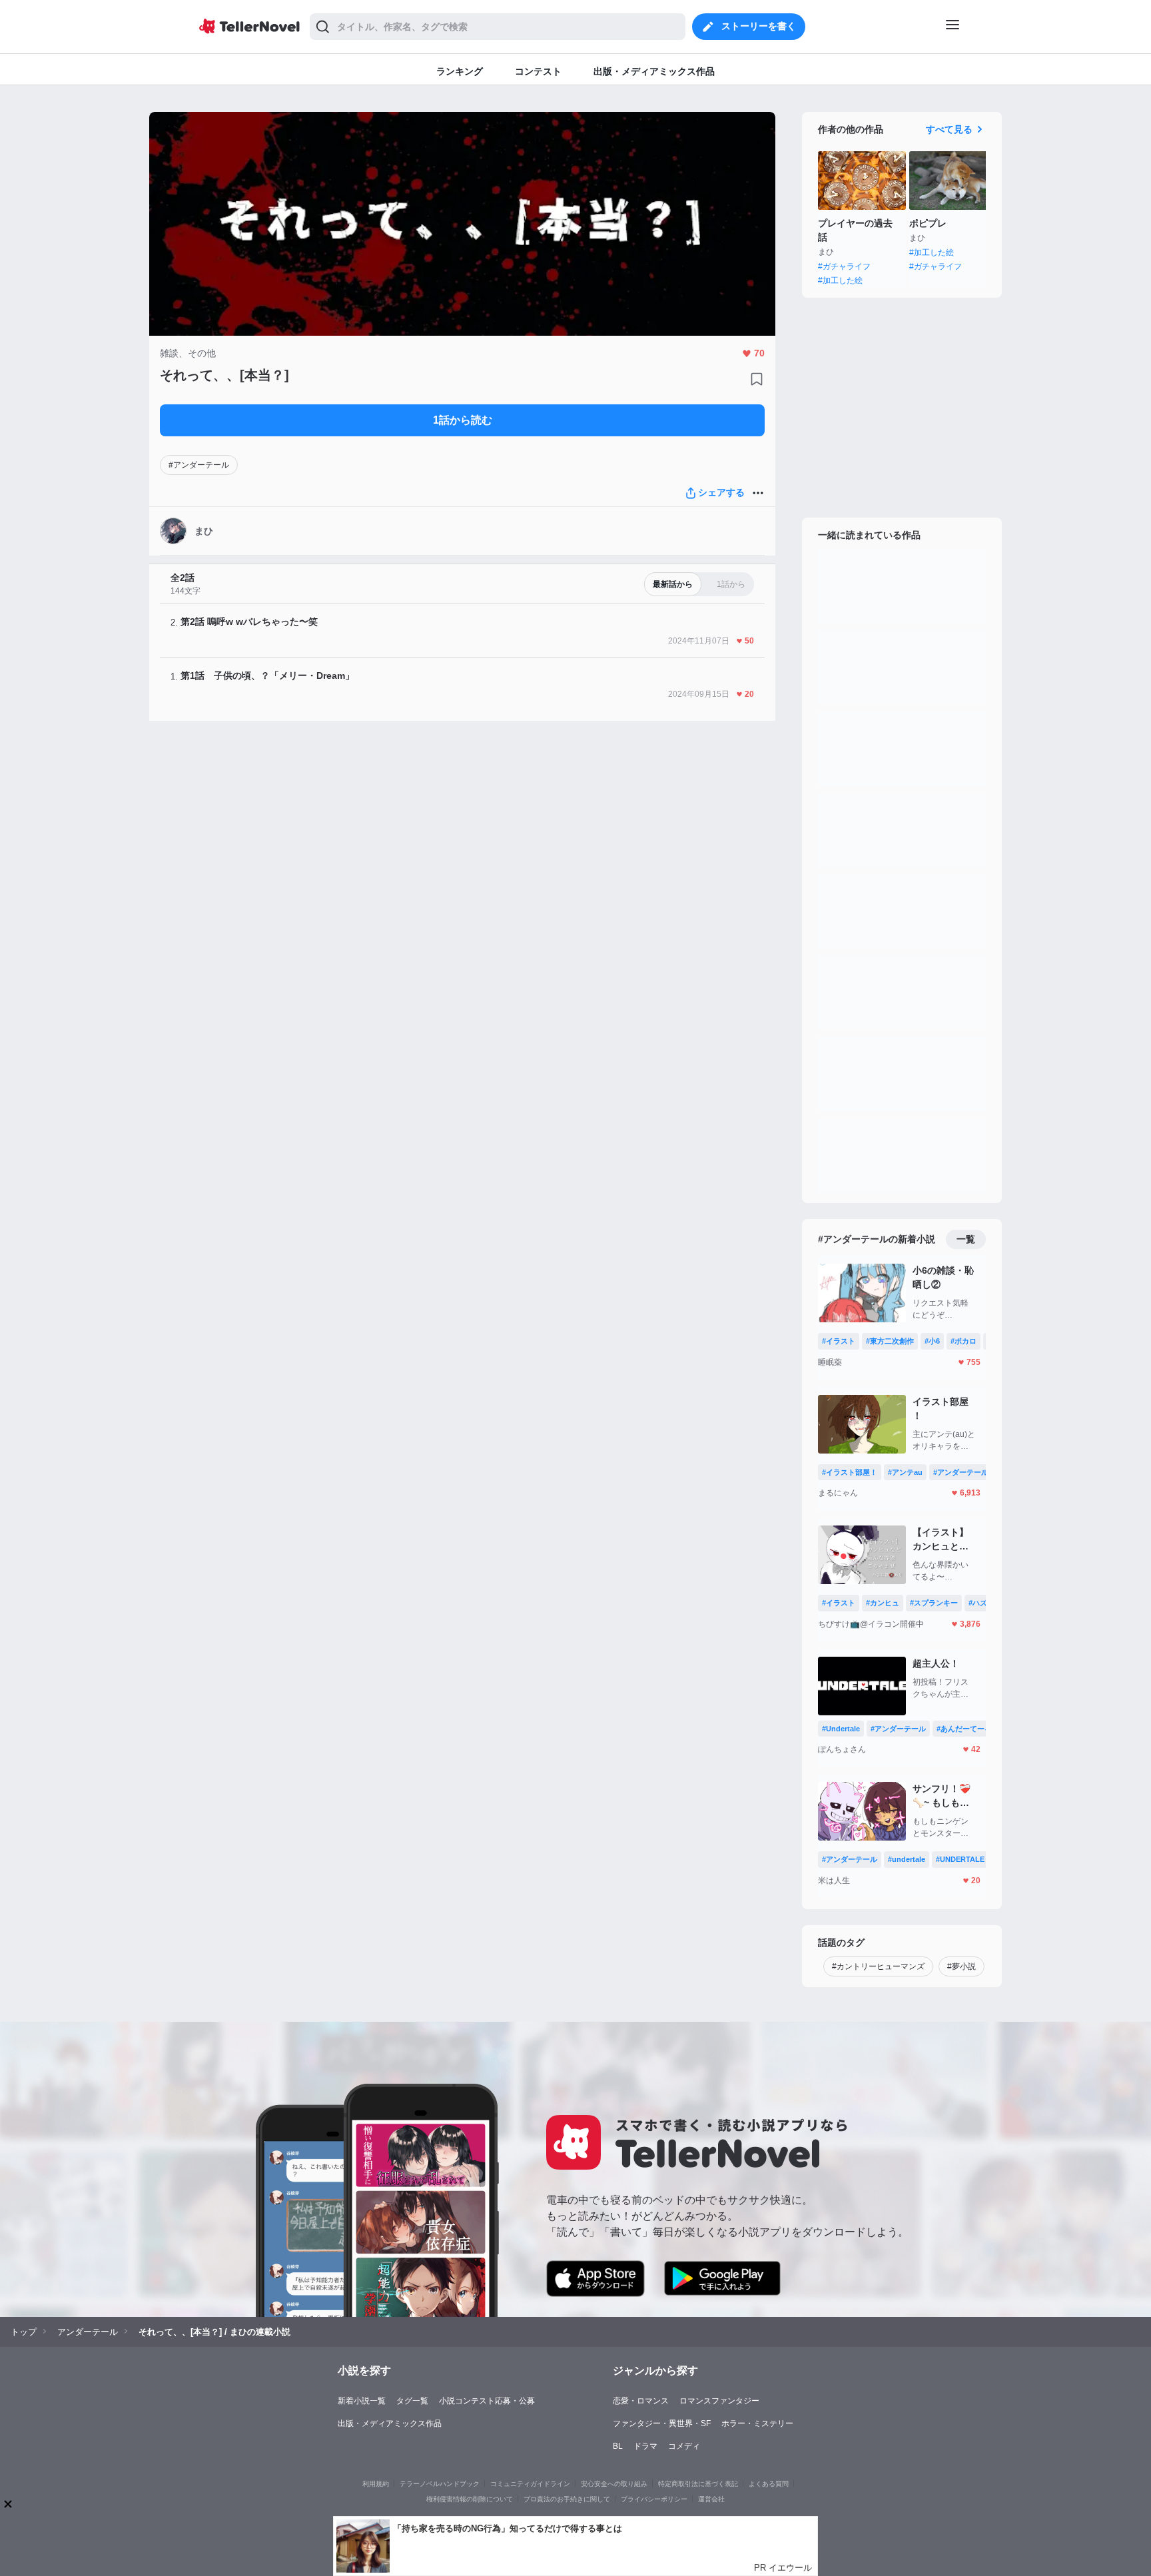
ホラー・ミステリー (757, 2423)
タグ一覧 (412, 2401)
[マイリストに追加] (757, 379)
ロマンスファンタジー (719, 2401)
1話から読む (463, 420)
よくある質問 (769, 2484)
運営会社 (711, 2499)
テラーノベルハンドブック (440, 2484)
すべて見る (949, 129)
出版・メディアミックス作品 (390, 2423)
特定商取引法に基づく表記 (698, 2484)
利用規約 (376, 2484)
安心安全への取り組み (614, 2484)
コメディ (684, 2446)
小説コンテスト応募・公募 (487, 2401)
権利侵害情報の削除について (470, 2499)
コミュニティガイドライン (530, 2484)
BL (618, 2446)
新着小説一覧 (362, 2401)
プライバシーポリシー (654, 2499)
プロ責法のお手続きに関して (567, 2499)
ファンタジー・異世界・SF (662, 2423)
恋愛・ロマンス (641, 2401)
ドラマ (645, 2446)
